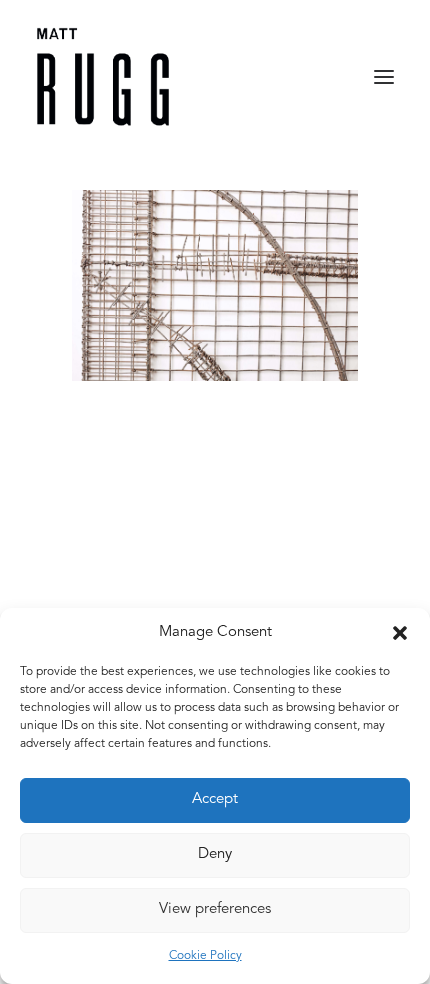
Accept (215, 799)
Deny (215, 854)
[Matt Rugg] (103, 77)
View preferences (215, 909)
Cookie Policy (205, 956)
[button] (400, 633)
